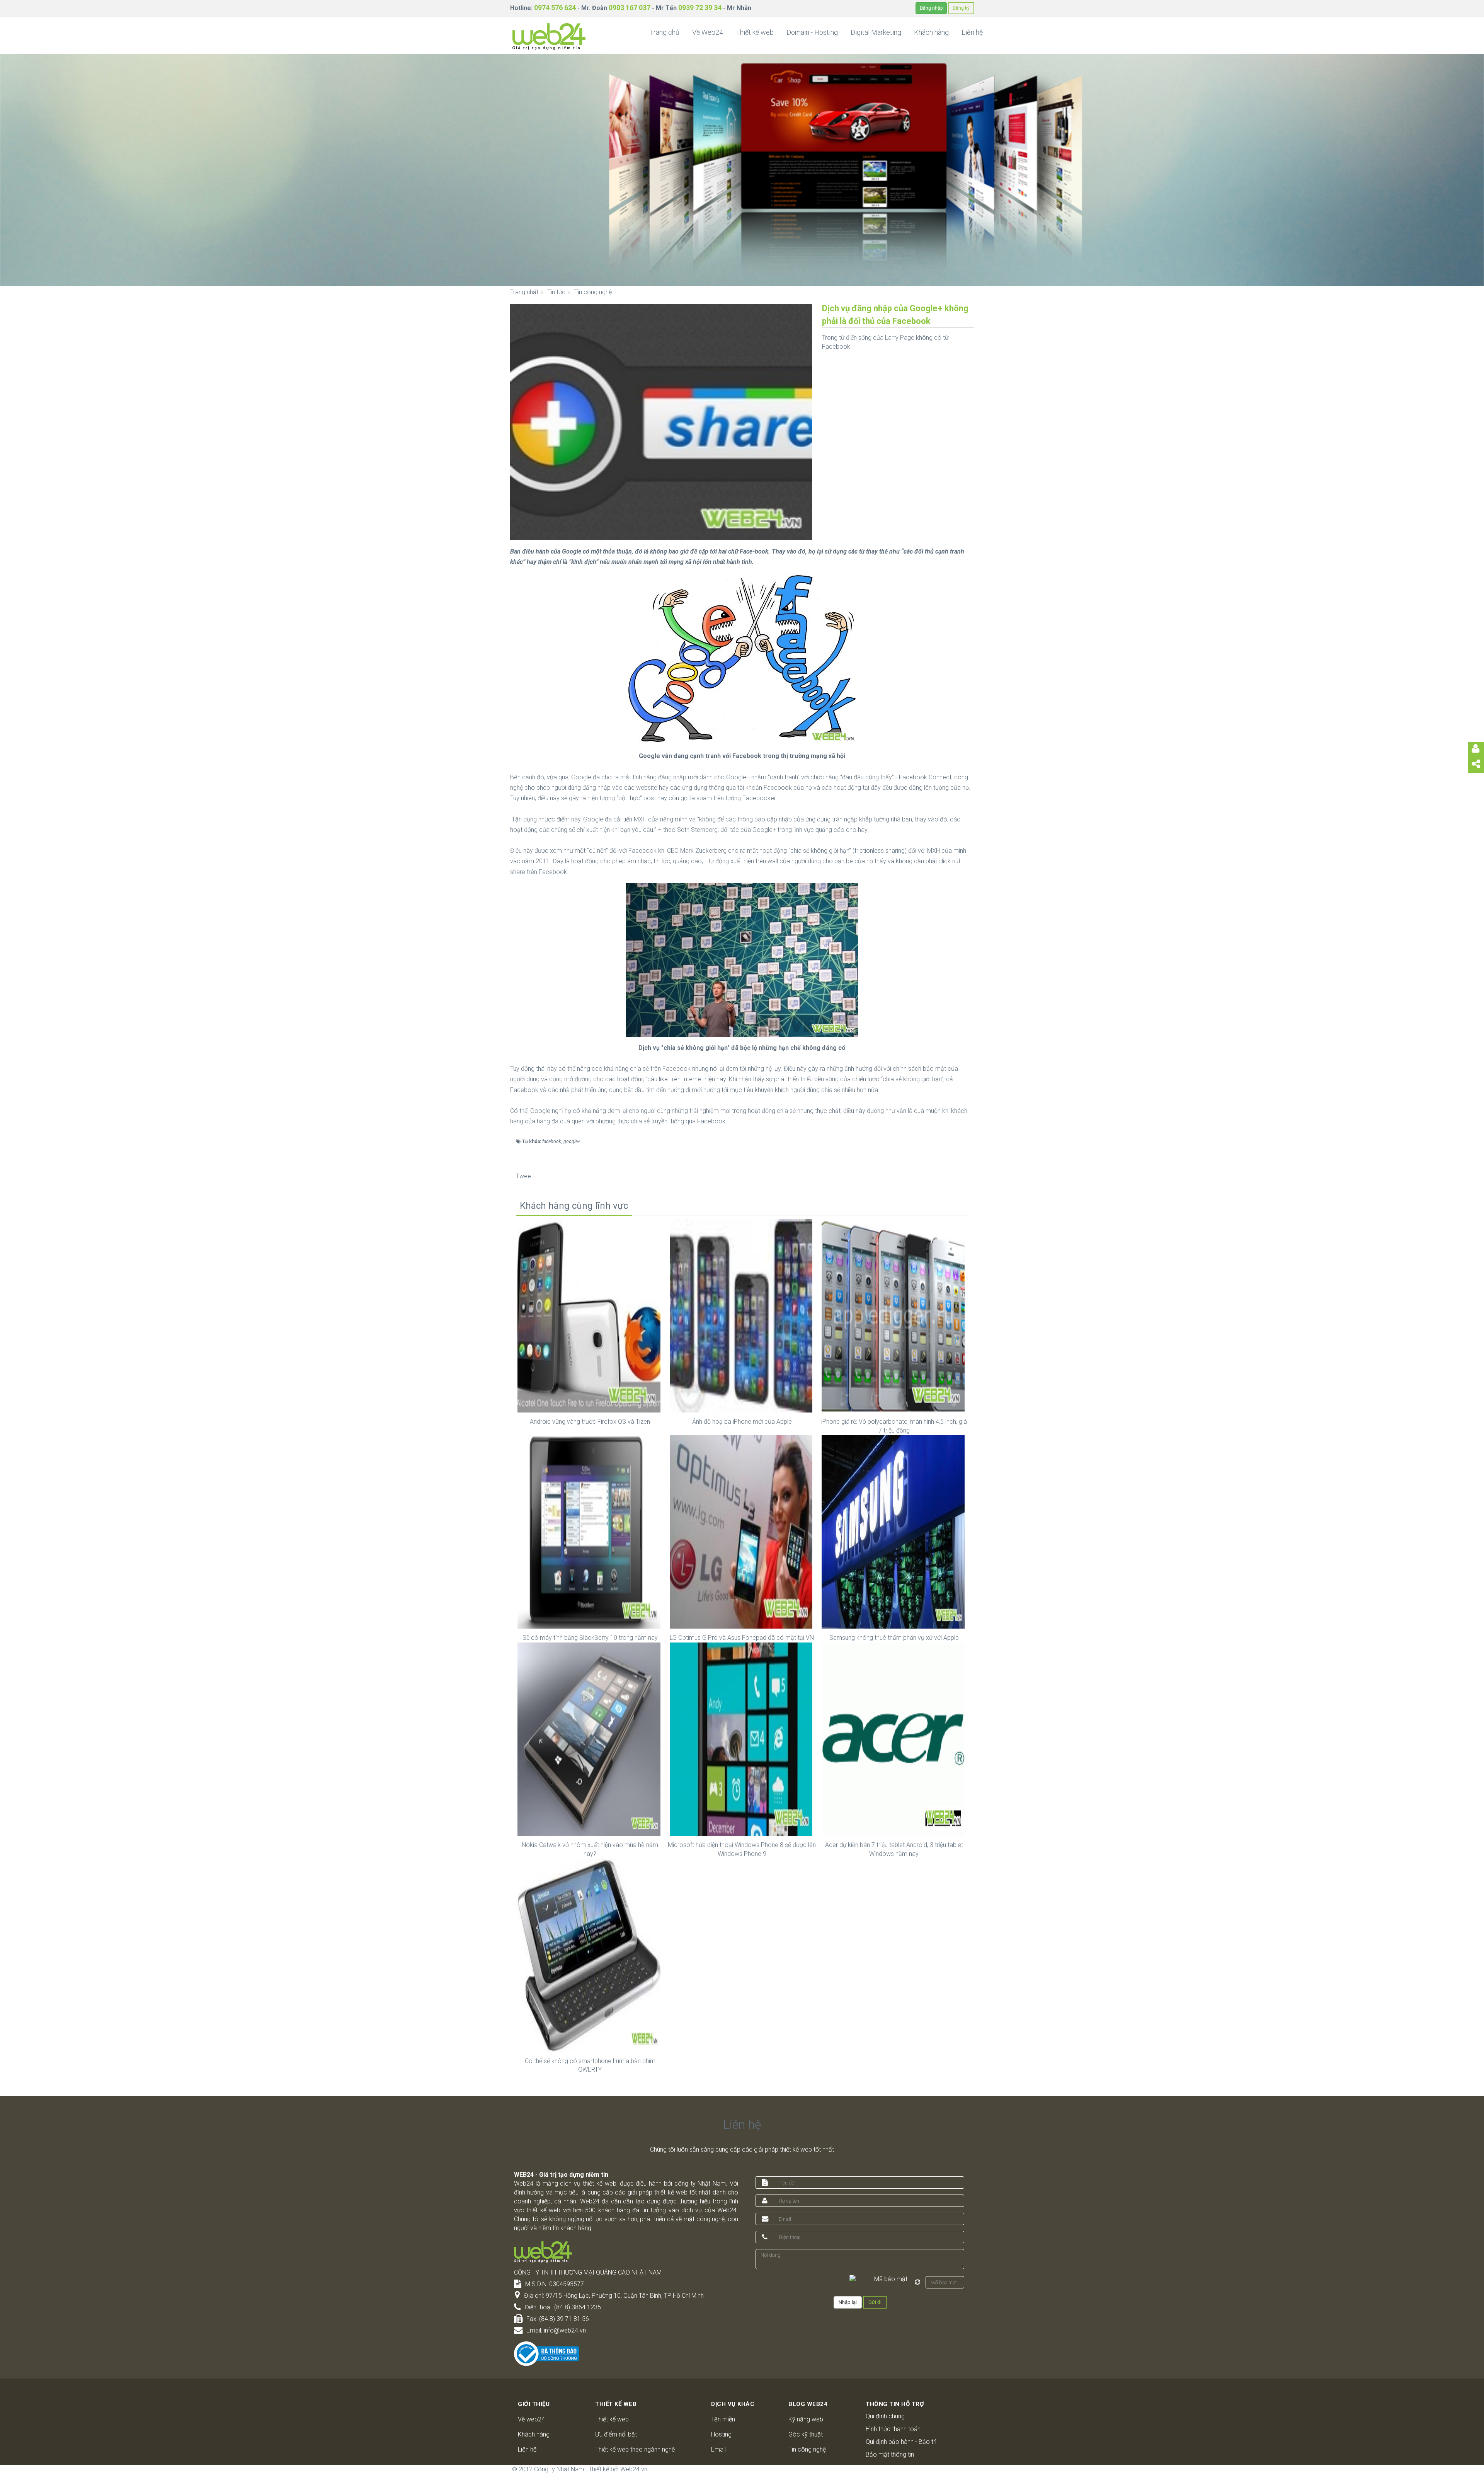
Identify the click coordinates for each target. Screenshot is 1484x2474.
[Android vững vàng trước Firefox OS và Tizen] (590, 1316)
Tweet (524, 1176)
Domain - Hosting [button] (812, 32)
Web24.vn (634, 2469)
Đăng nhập (931, 8)
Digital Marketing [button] (876, 32)
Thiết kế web (612, 2419)
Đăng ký (961, 8)
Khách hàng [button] (931, 32)
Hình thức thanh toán (893, 2429)
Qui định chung (885, 2416)
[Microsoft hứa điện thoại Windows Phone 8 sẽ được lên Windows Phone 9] (742, 1739)
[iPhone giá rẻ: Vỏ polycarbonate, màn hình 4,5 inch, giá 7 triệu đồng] (894, 1316)
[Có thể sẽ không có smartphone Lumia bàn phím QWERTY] (590, 1955)
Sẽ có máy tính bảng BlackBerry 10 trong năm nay (590, 1638)
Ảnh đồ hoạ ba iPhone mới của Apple (742, 1422)
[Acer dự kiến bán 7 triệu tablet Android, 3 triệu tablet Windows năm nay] (894, 1739)
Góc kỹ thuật (806, 2434)
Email (718, 2449)
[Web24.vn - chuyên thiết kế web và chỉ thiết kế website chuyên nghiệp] (549, 36)
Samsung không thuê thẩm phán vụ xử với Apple (894, 1638)
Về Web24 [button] (708, 32)
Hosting (721, 2434)
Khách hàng (534, 2434)
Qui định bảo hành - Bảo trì (901, 2442)
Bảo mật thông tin (890, 2454)
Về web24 (531, 2419)
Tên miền (723, 2419)
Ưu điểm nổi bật (616, 2434)
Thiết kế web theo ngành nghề (635, 2449)
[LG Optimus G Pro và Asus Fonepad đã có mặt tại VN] (742, 1531)
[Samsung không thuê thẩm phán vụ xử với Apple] (894, 1531)
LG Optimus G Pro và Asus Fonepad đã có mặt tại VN (742, 1638)
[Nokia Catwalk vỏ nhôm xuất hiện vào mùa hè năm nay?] (590, 1739)
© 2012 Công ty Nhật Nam (548, 2469)
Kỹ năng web (806, 2419)
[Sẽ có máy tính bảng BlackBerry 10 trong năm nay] (590, 1531)
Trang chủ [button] (665, 32)
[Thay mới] (917, 2282)
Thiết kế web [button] (755, 32)
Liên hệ (527, 2449)
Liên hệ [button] (972, 32)
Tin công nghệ (807, 2449)
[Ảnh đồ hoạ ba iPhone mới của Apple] (742, 1316)
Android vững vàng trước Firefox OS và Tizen (590, 1422)
